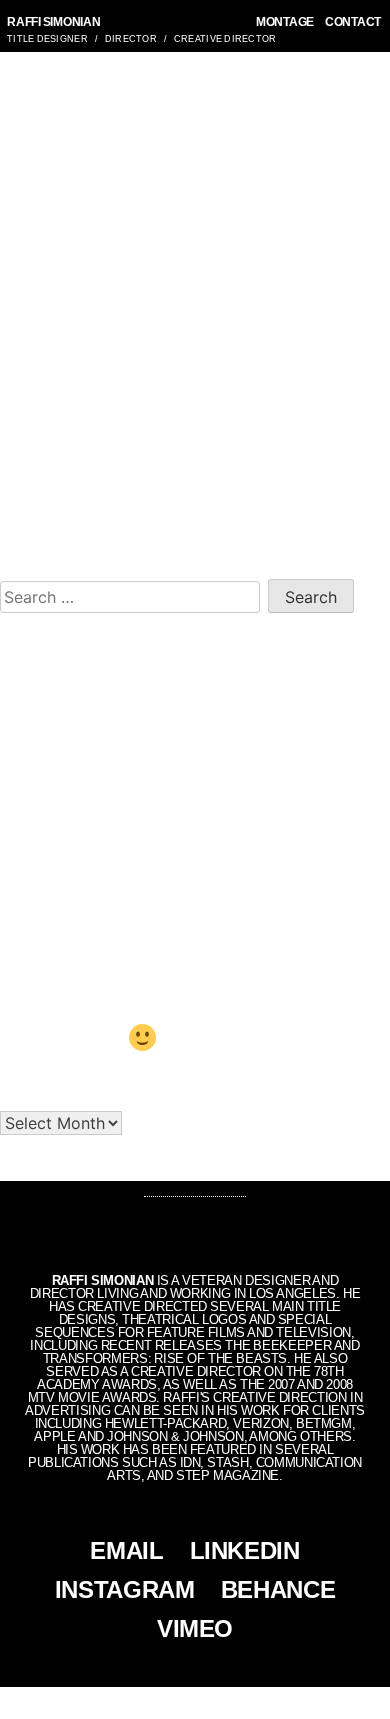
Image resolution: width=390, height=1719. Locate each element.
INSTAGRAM (125, 1589)
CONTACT (353, 22)
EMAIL (126, 1550)
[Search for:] (134, 594)
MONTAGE (285, 22)
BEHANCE (278, 1589)
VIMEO (195, 1628)
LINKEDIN (245, 1550)
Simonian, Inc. (161, 1703)
